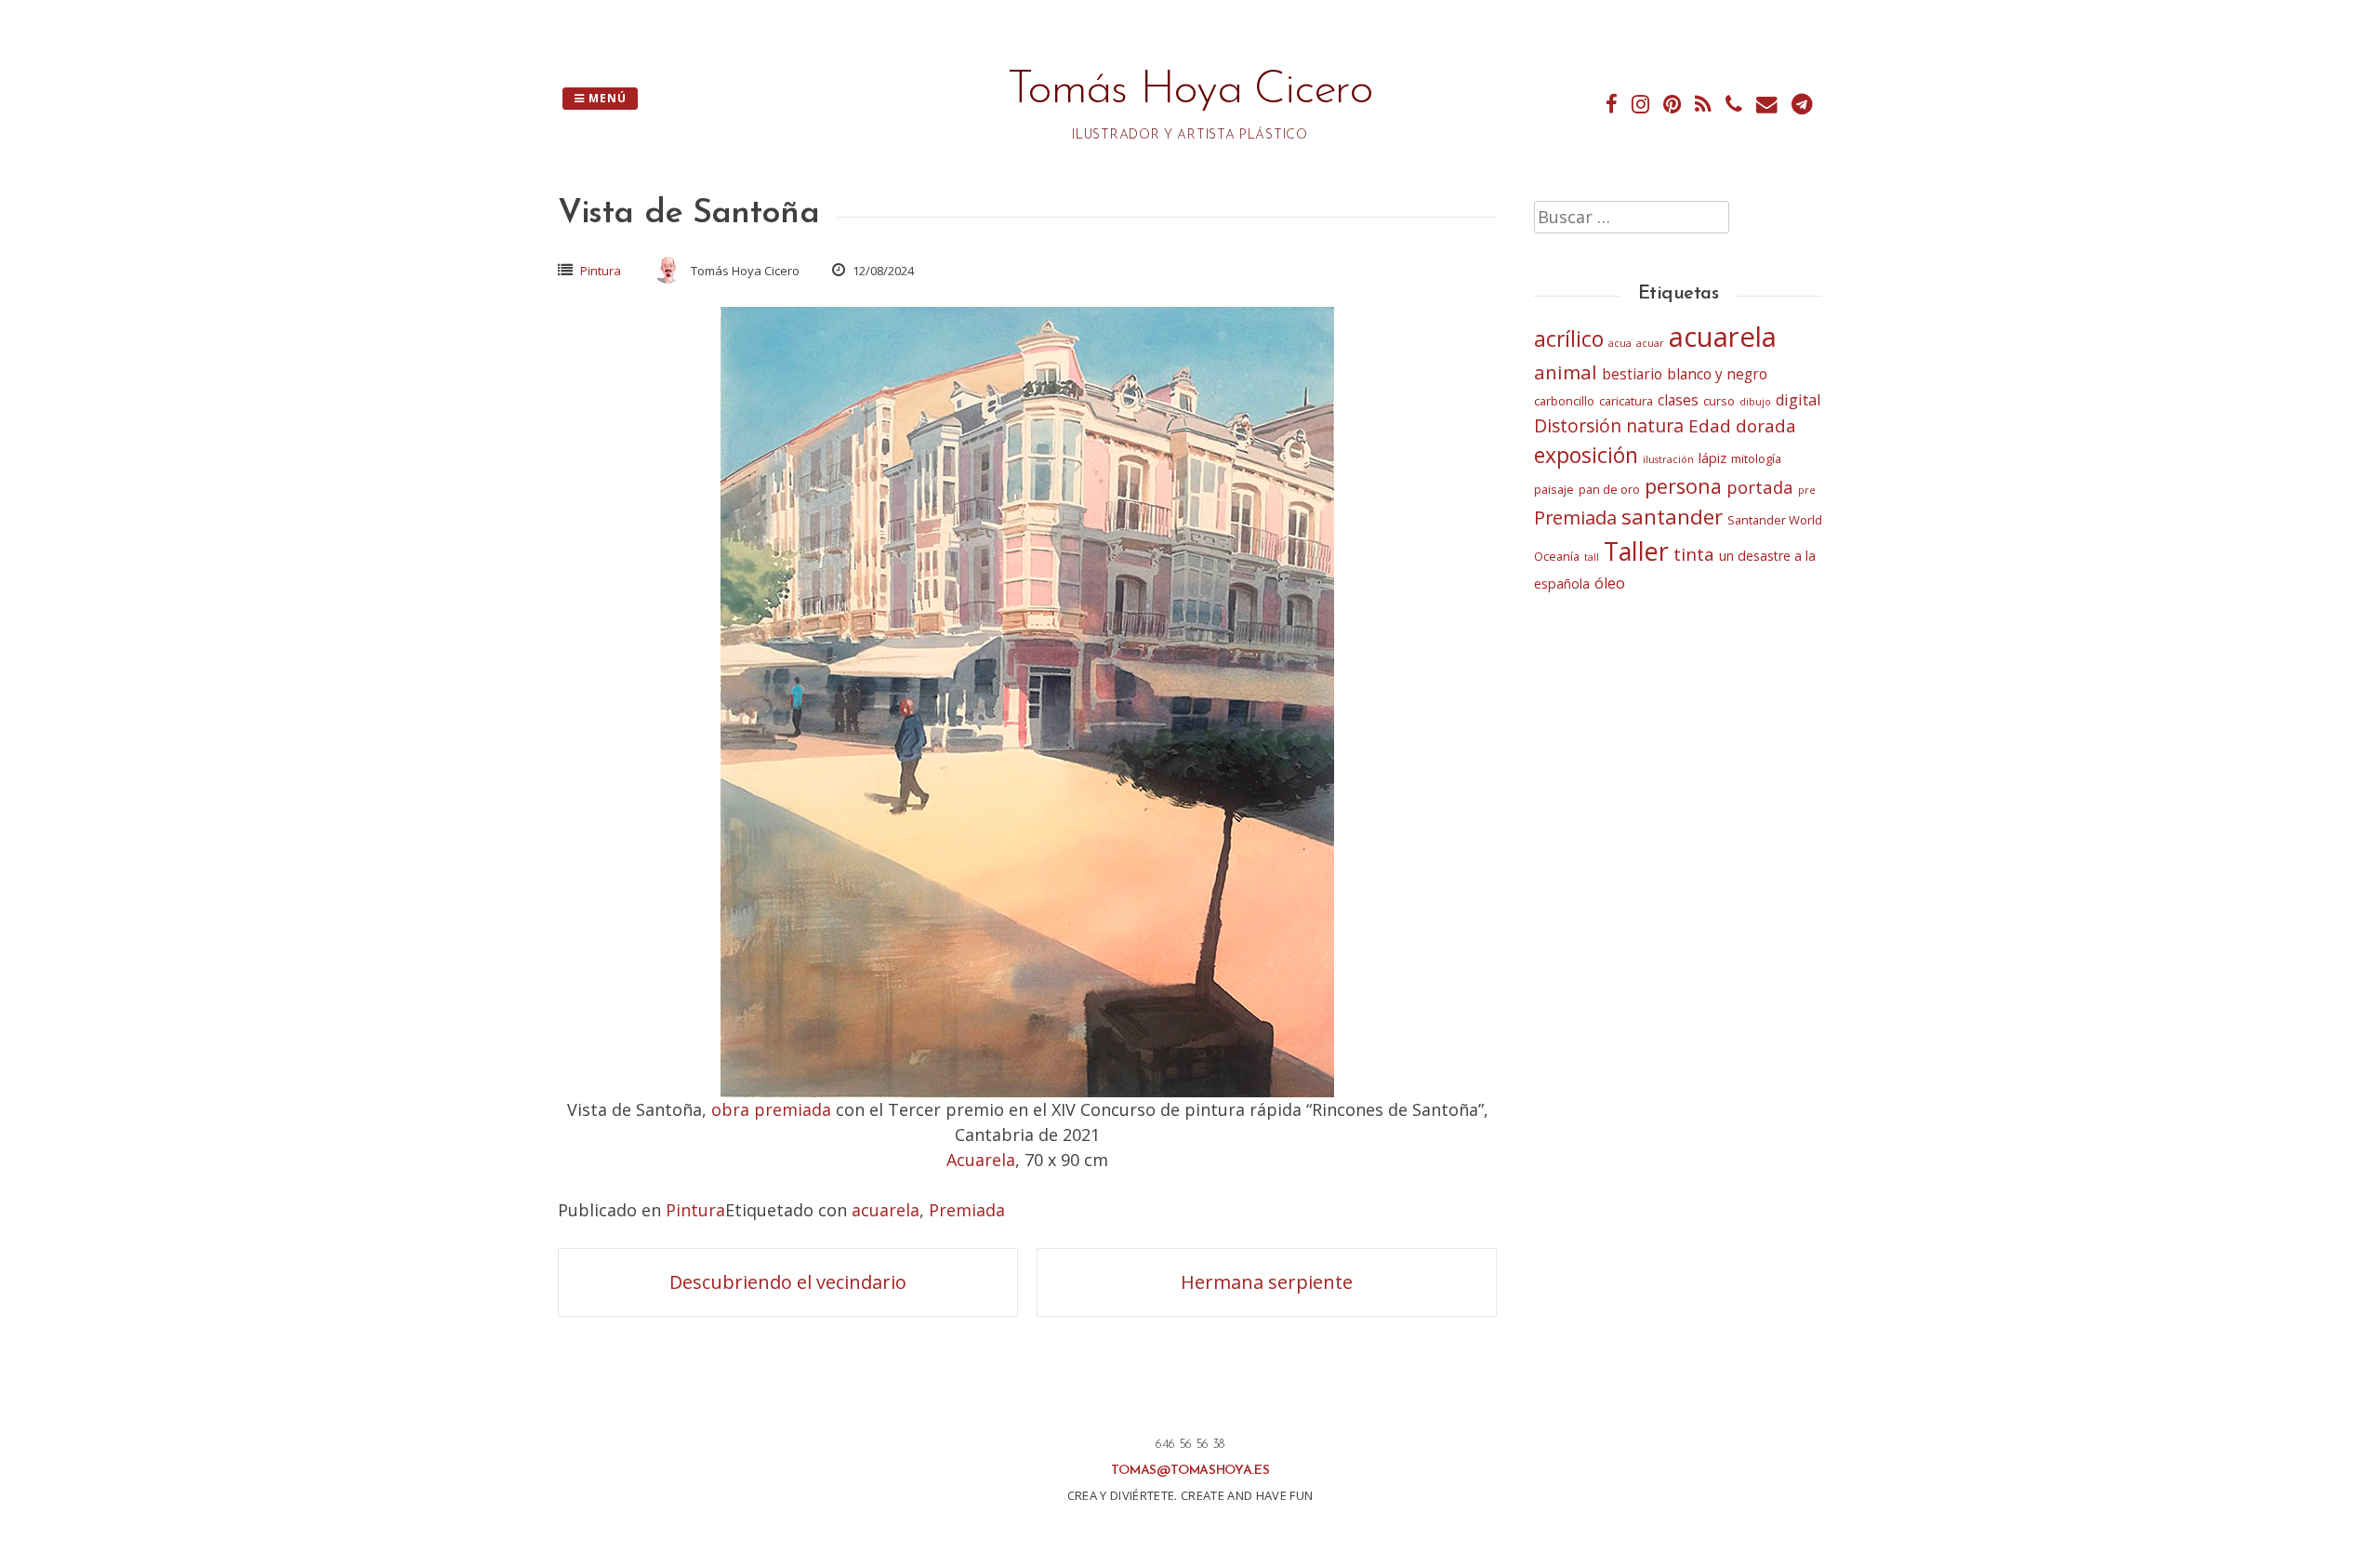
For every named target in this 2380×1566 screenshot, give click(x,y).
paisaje (1554, 489)
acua (1620, 343)
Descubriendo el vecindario (788, 1282)
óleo (1610, 583)
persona (1683, 486)
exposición (1586, 455)
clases (1678, 400)
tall (1592, 557)
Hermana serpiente (1267, 1282)
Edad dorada (1742, 426)
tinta (1694, 554)
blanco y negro (1717, 374)
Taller (1636, 551)
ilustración (1668, 459)
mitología (1756, 458)
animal (1566, 372)
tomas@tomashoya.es (1190, 1471)
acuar (1650, 343)
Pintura (601, 271)
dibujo (1755, 402)
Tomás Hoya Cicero (1190, 91)
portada (1760, 487)
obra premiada (771, 1109)
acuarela (886, 1210)
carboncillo (1564, 401)
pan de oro (1609, 489)
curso (1719, 401)
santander (1672, 517)
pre (1807, 490)
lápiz (1712, 458)
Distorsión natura (1609, 425)
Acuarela (981, 1160)
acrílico (1569, 338)
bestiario (1632, 374)
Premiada (967, 1210)
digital (1798, 400)
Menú (606, 98)
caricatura (1626, 401)
